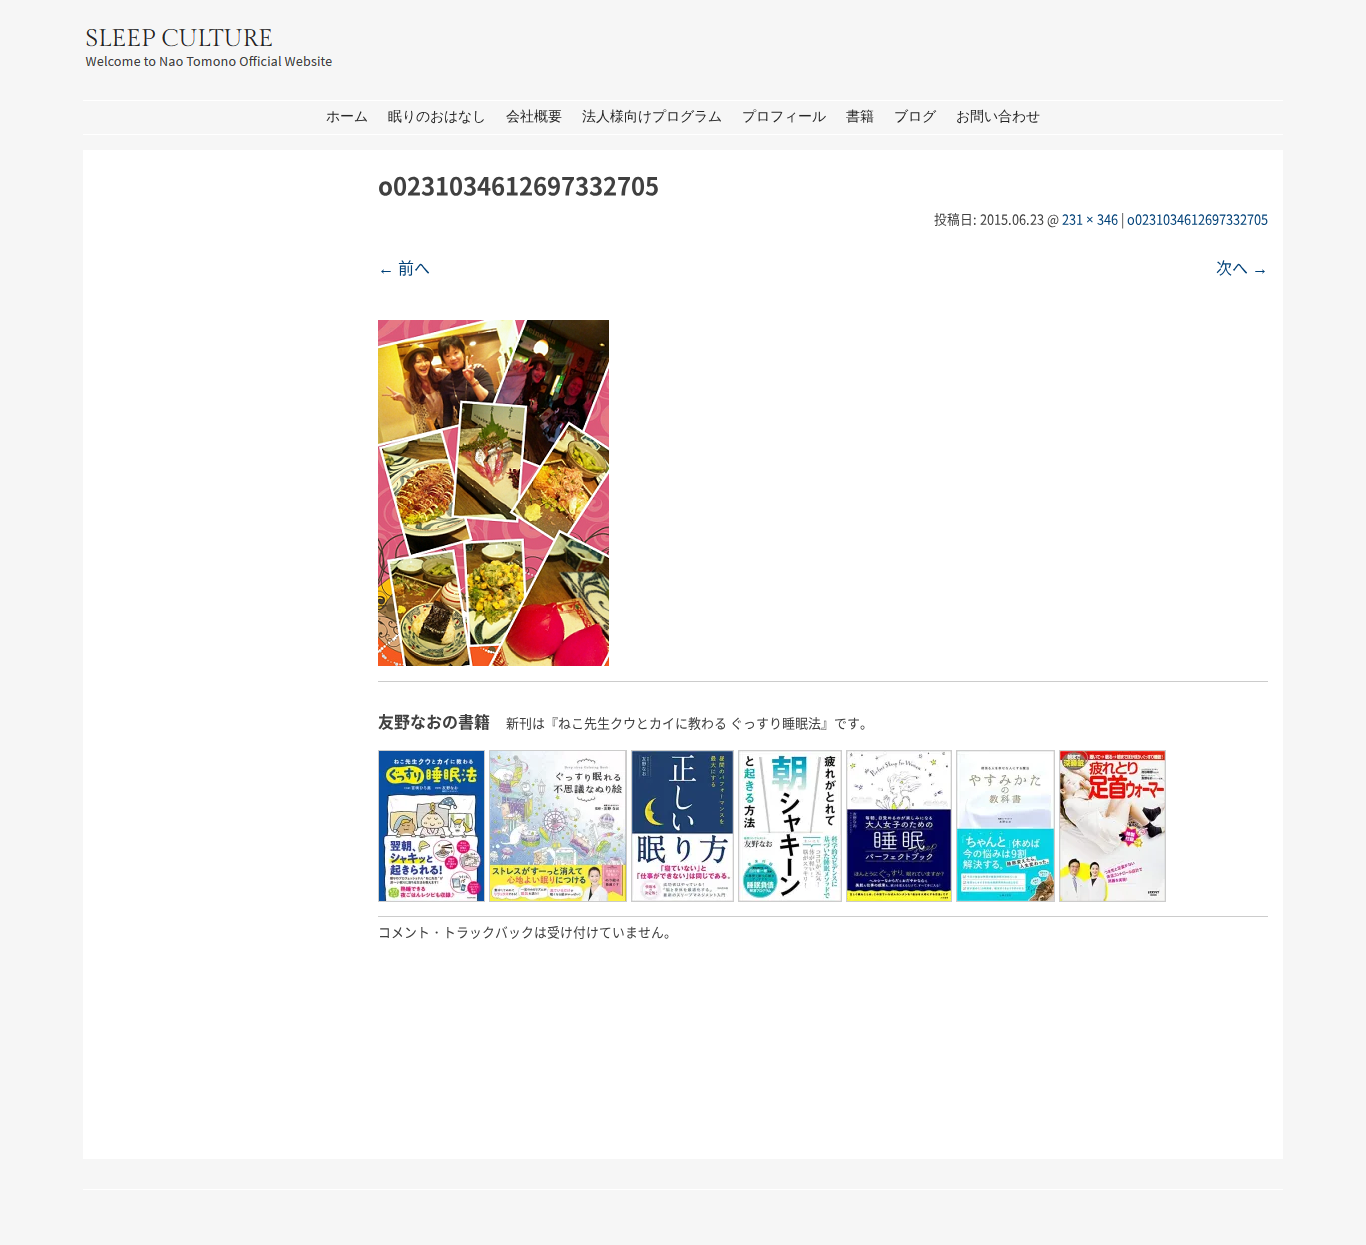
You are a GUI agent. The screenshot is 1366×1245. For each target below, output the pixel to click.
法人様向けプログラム (652, 116)
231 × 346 (1090, 218)
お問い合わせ (998, 116)
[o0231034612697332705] (493, 659)
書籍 (860, 116)
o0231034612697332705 (1197, 218)
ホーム (347, 116)
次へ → (1242, 267)
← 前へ (404, 267)
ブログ (915, 116)
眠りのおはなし (437, 116)
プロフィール (784, 116)
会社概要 (534, 116)
